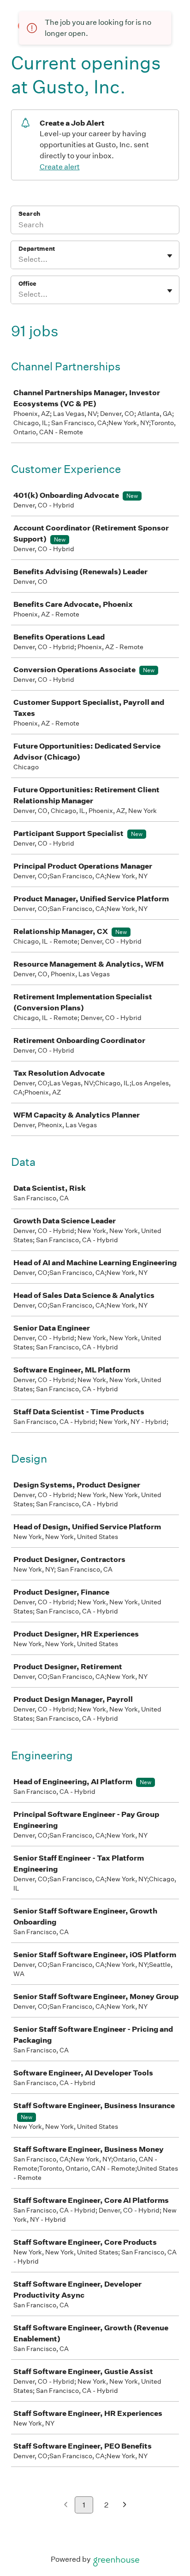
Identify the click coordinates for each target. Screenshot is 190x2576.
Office (27, 284)
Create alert (60, 167)
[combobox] (19, 259)
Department (37, 249)
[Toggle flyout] (170, 256)
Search (29, 214)
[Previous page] (66, 2505)
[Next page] (125, 2505)
